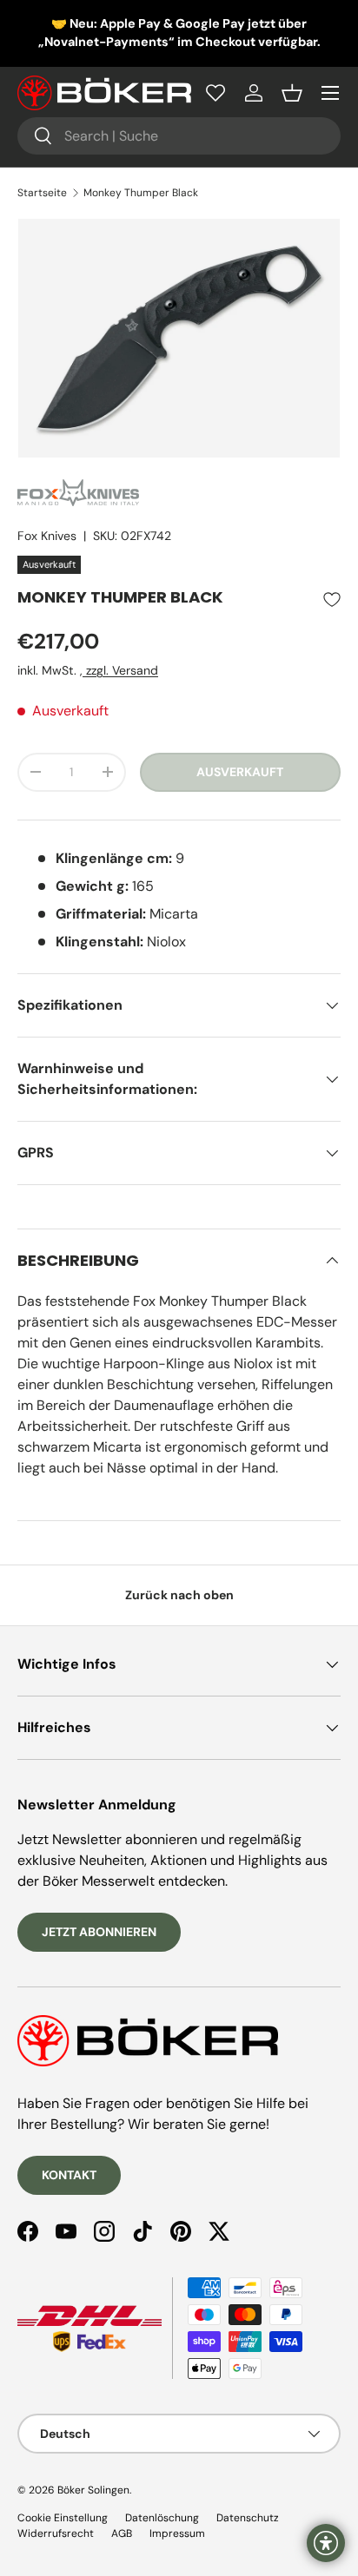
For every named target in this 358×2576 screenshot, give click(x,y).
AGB (122, 2533)
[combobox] (179, 136)
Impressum (177, 2533)
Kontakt (69, 2175)
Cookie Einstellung (63, 2518)
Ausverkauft (240, 772)
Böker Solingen (93, 2490)
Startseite (42, 193)
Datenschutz (248, 2518)
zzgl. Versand (120, 670)
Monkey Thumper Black (141, 193)
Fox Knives (47, 536)
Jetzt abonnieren (99, 1932)
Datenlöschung (162, 2518)
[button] (292, 93)
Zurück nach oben (179, 1595)
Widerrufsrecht (56, 2533)
